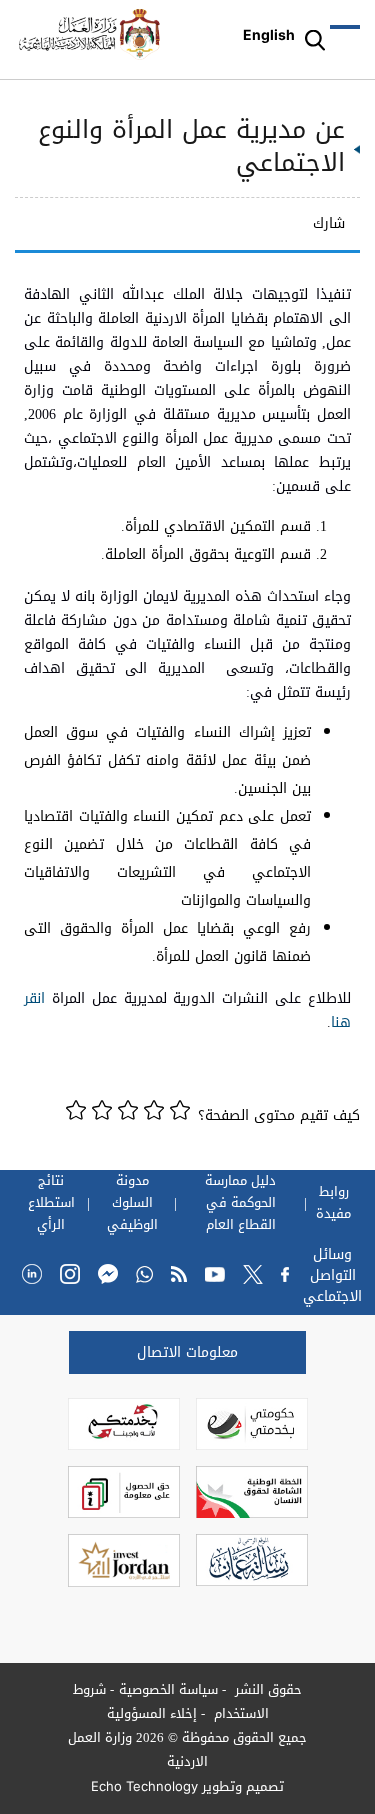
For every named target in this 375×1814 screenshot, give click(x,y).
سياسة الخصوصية (168, 1689)
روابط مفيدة (333, 1203)
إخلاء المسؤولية (152, 1713)
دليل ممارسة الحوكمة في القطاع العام (240, 1203)
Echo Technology (144, 1786)
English (269, 34)
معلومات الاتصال (187, 1352)
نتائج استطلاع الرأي (51, 1203)
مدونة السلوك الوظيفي (132, 1203)
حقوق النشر (266, 1689)
